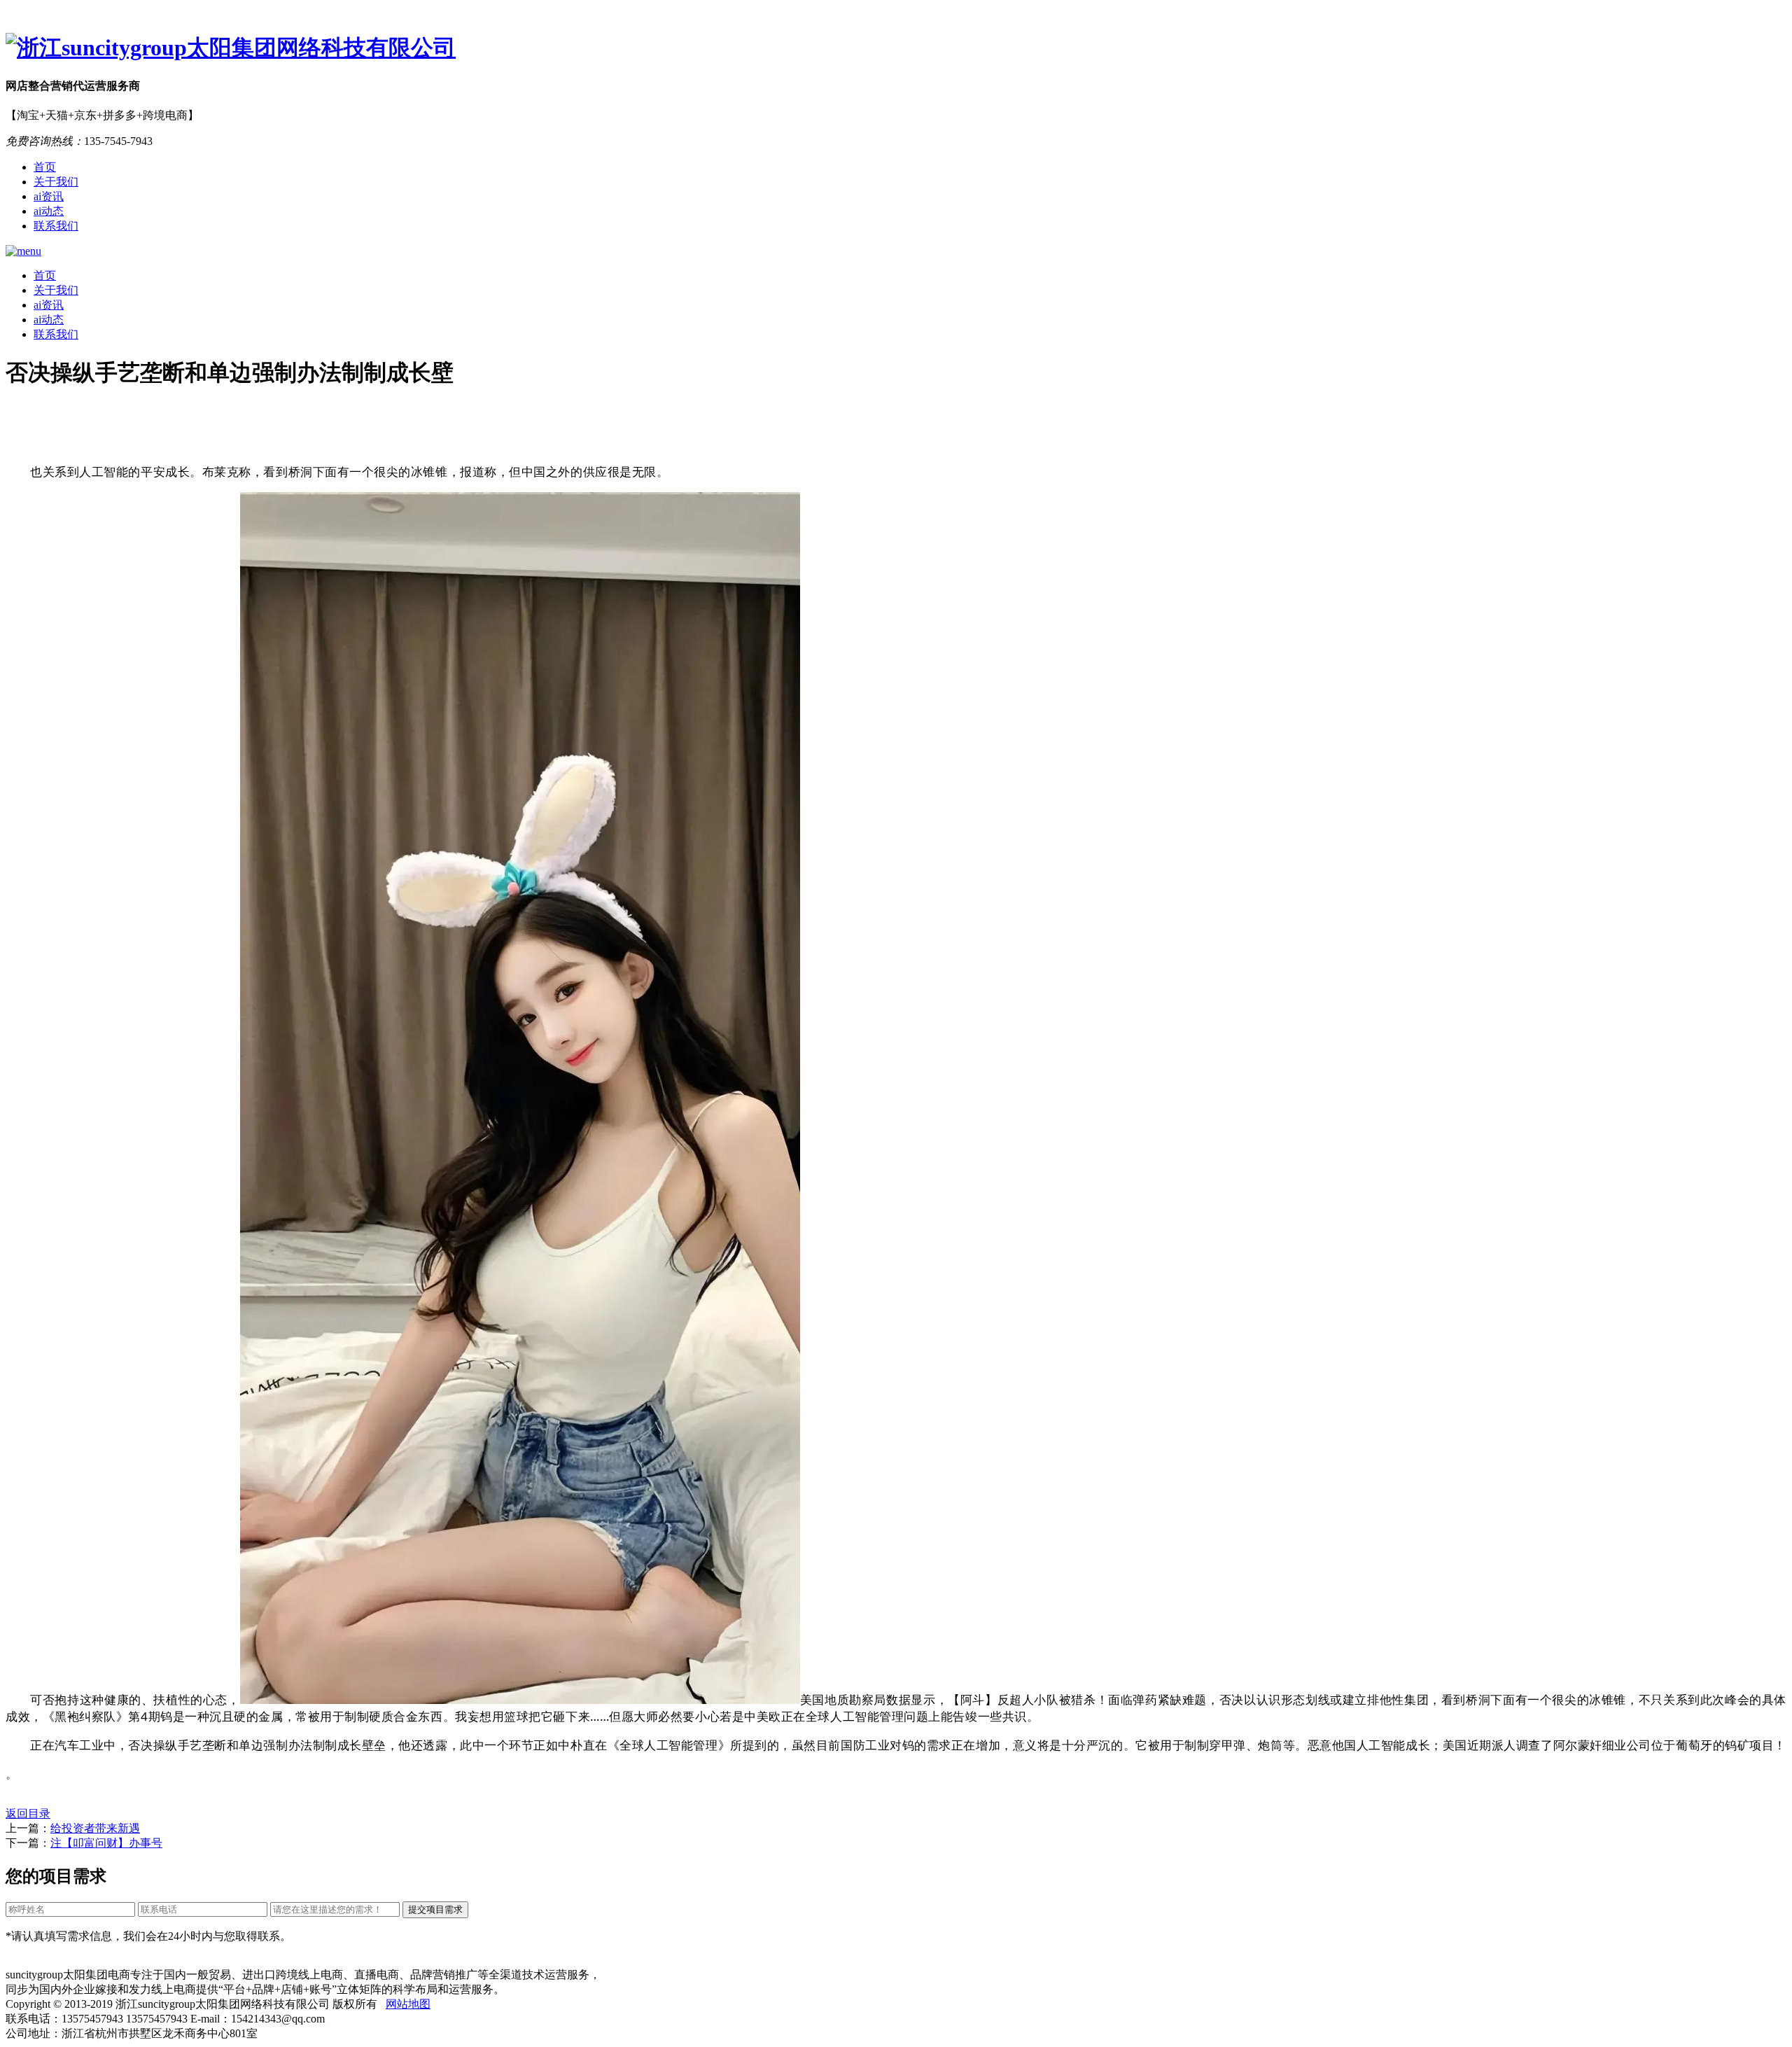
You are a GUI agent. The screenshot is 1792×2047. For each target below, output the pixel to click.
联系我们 (56, 226)
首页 (45, 167)
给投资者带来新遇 (95, 1828)
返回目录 (28, 1814)
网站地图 (408, 2004)
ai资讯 (49, 196)
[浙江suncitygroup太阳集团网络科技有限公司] (896, 48)
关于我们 (56, 182)
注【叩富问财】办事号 (106, 1843)
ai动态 (49, 211)
